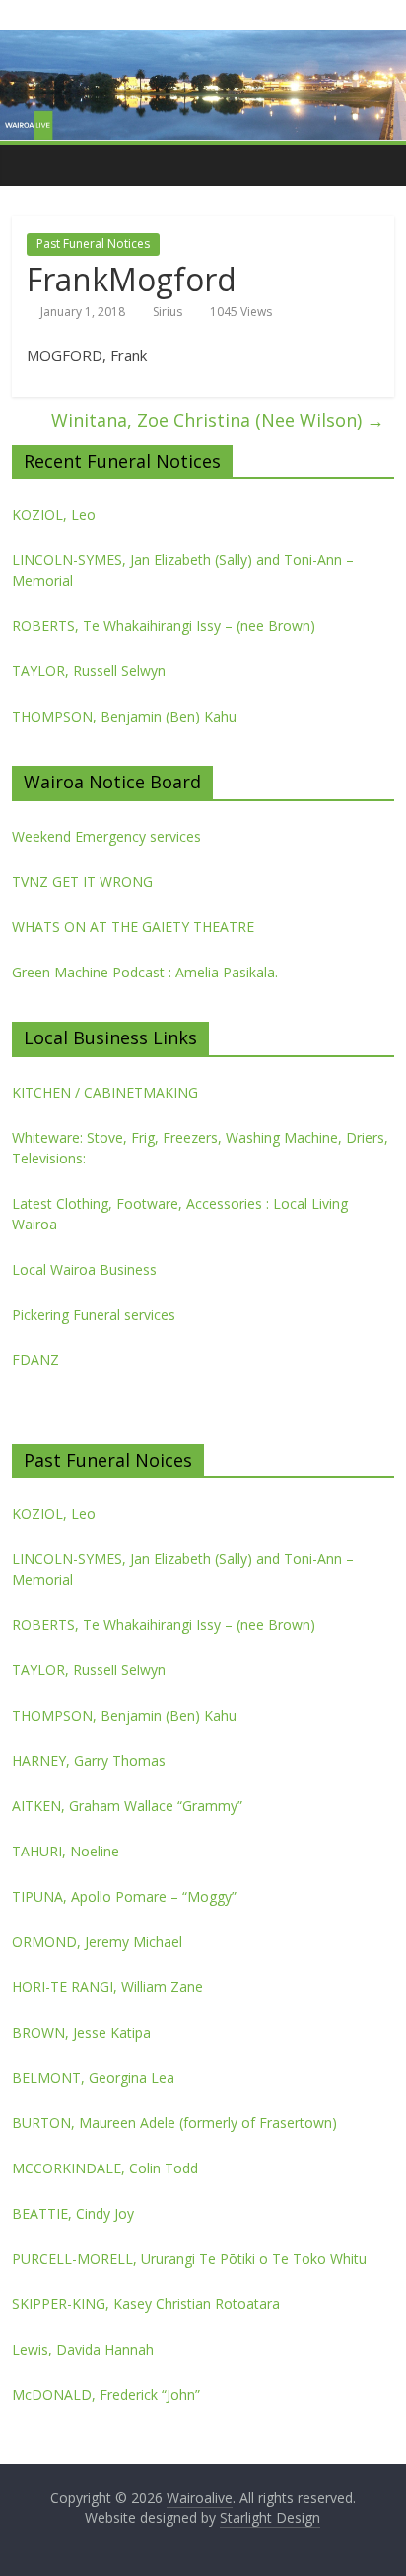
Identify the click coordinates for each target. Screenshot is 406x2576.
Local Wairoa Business (84, 1269)
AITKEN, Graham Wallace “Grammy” (127, 1806)
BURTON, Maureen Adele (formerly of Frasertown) (174, 2123)
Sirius (168, 312)
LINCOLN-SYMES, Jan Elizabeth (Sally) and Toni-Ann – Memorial (183, 570)
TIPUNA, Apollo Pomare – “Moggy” (124, 1896)
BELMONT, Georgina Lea (93, 2077)
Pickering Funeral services (94, 1315)
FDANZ (35, 1360)
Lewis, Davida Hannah (83, 2349)
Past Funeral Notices (93, 244)
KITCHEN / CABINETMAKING (105, 1092)
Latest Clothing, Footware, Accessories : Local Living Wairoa (180, 1214)
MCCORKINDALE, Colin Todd (105, 2168)
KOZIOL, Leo (54, 514)
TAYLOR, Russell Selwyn (89, 671)
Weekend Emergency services (106, 836)
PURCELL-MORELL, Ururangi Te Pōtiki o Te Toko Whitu (189, 2259)
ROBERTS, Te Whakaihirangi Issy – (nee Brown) (164, 626)
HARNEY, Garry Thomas (89, 1760)
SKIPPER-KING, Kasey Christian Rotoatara (146, 2304)
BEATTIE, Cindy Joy (73, 2213)
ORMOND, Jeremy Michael (97, 1942)
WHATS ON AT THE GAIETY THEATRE (133, 927)
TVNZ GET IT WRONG (82, 881)
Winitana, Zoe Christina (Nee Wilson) (218, 420)
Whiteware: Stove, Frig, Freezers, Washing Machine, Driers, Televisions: (200, 1148)
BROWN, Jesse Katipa (81, 2032)
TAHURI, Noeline (66, 1851)
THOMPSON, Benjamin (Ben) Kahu (124, 716)
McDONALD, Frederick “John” (106, 2394)
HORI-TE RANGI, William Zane (107, 1987)
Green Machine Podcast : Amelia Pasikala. (145, 972)
